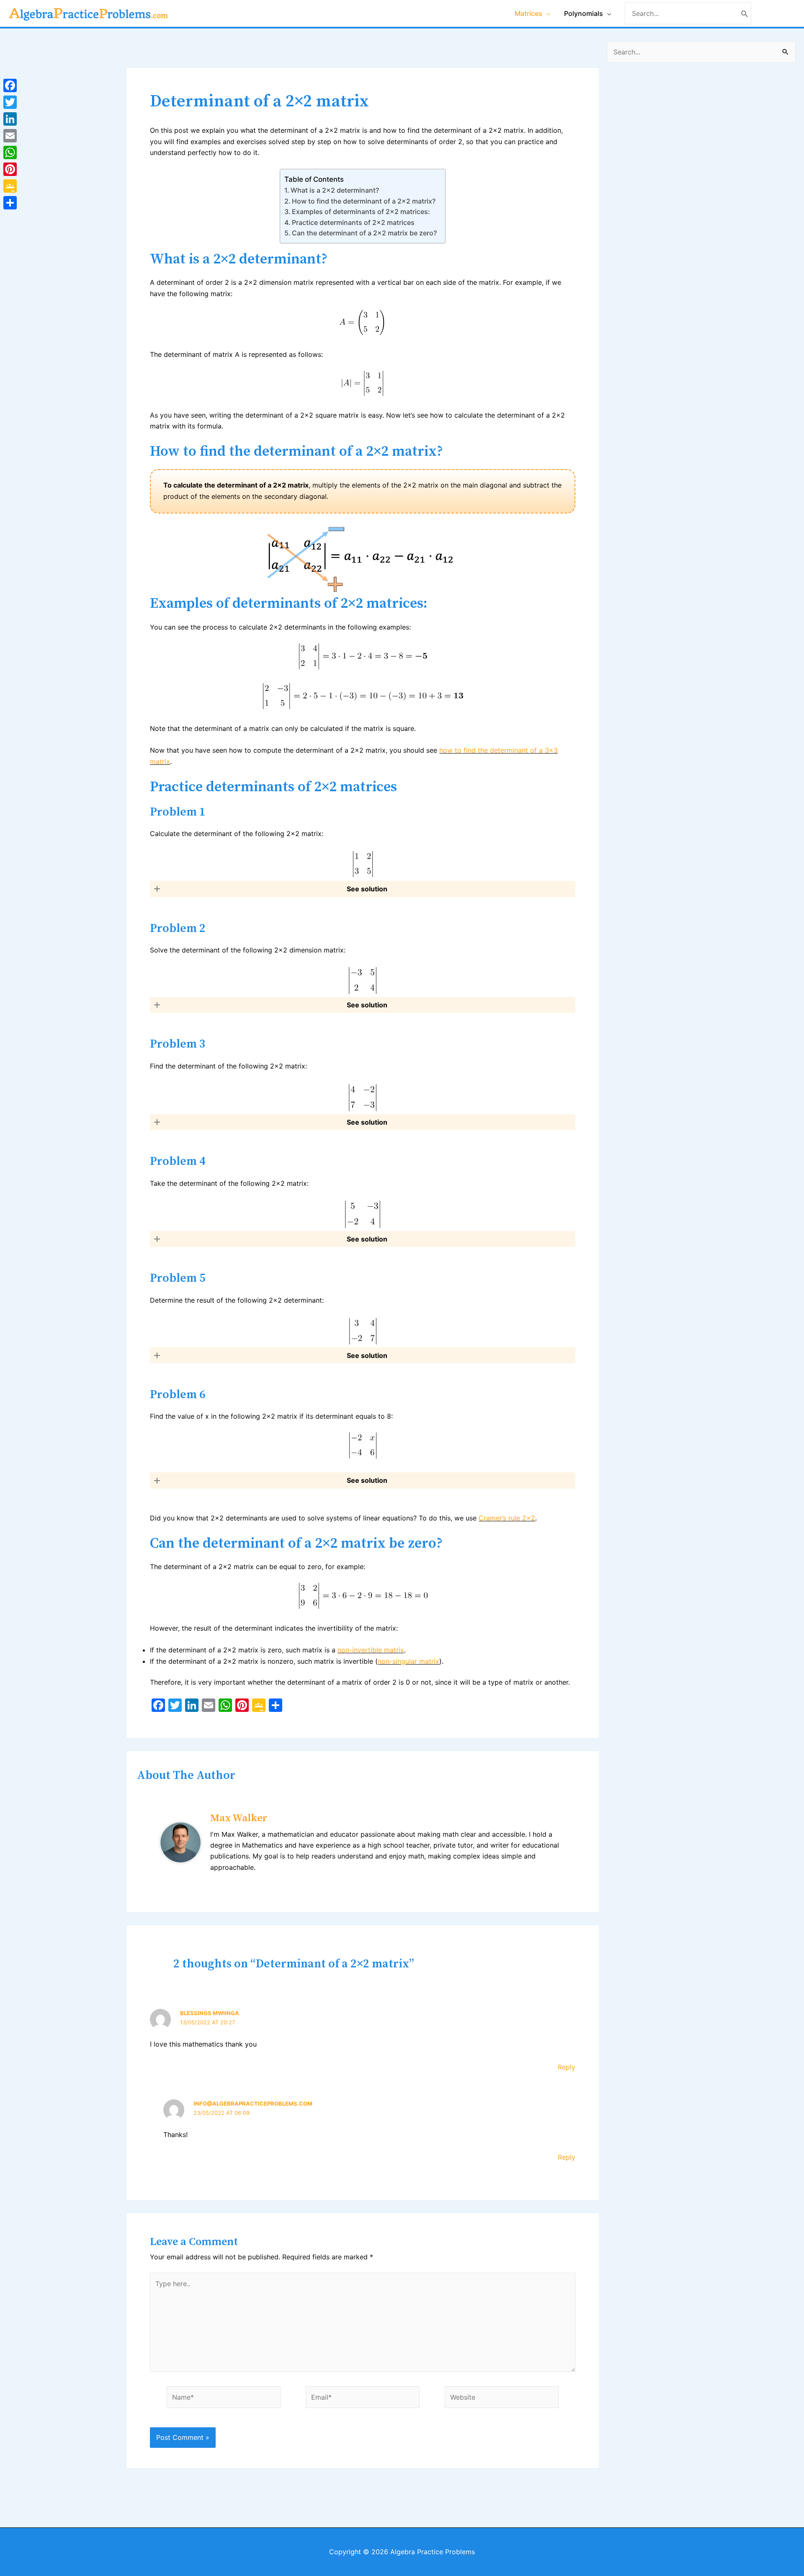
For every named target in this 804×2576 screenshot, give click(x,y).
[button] (362, 889)
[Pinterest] (10, 169)
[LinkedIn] (10, 119)
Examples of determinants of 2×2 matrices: (361, 212)
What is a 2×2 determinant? (335, 190)
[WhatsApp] (10, 152)
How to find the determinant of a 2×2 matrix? (364, 201)
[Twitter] (10, 102)
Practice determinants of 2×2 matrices (353, 222)
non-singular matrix (408, 1661)
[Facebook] (10, 85)
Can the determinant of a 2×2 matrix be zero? (364, 233)
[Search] (745, 13)
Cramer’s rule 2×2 (507, 1518)
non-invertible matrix (371, 1650)
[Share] (10, 203)
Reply (567, 2067)
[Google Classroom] (10, 186)
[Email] (10, 136)
